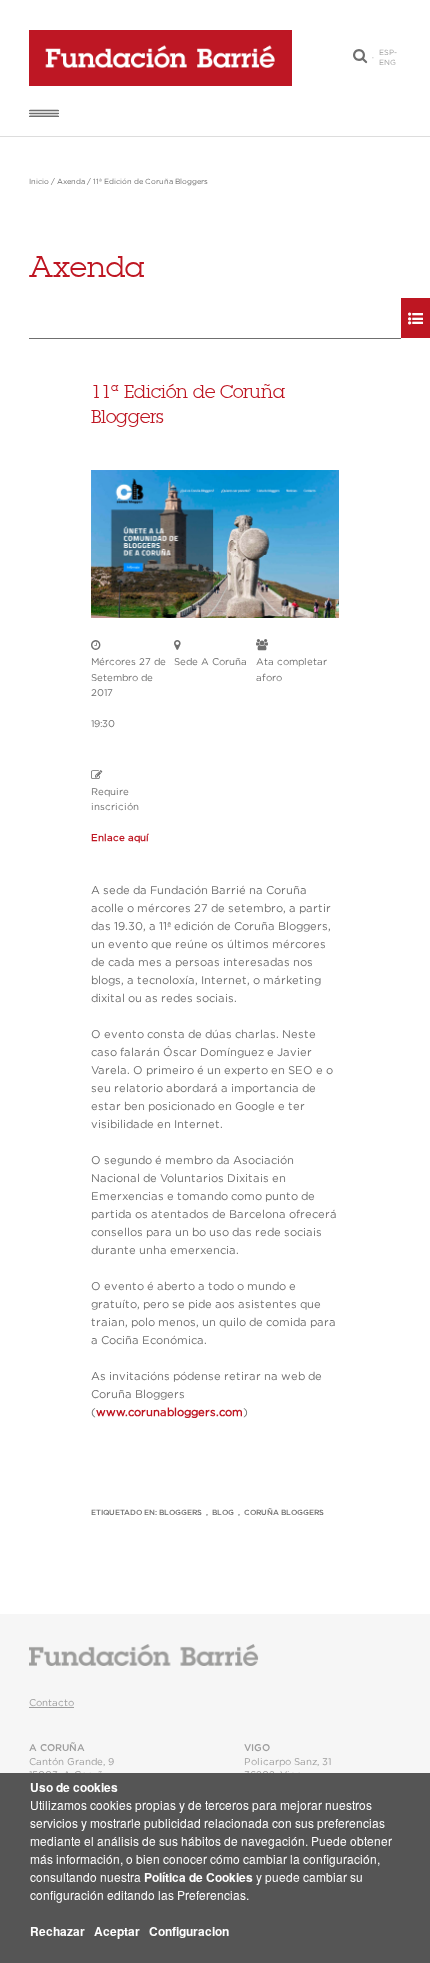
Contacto (51, 1703)
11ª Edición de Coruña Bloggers (150, 182)
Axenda (71, 182)
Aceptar (117, 1931)
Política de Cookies (198, 1877)
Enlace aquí (120, 838)
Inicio (39, 182)
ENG (387, 63)
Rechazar (57, 1931)
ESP (386, 53)
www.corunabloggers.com (169, 1412)
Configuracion (189, 1931)
